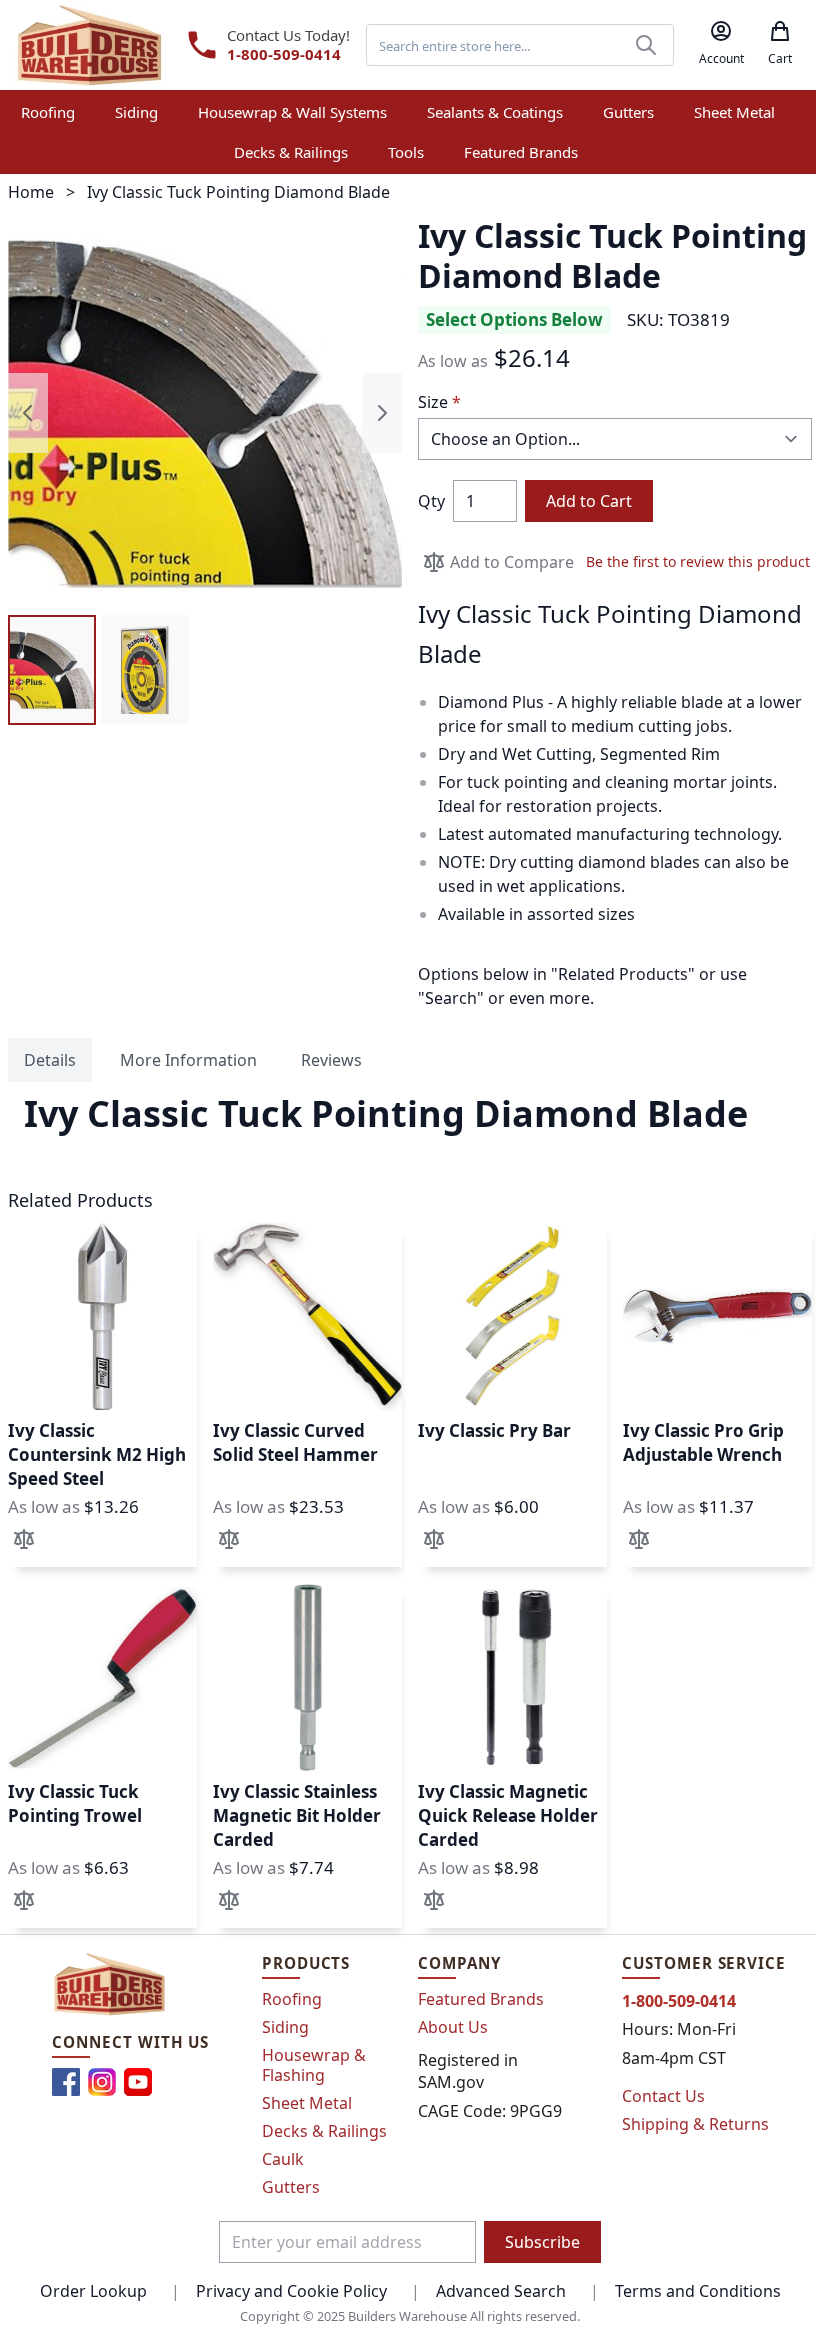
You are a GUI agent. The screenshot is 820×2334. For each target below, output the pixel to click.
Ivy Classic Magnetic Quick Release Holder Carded (508, 1815)
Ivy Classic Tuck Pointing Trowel (75, 1803)
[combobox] (520, 45)
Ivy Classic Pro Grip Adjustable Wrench (703, 1442)
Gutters (291, 2187)
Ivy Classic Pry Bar (494, 1430)
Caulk (283, 2159)
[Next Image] (382, 413)
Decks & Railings (324, 2131)
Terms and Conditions (698, 2291)
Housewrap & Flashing (314, 2065)
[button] (52, 670)
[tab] (50, 1060)
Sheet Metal (307, 2103)
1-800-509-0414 (284, 54)
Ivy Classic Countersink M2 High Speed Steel (97, 1454)
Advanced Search (501, 2291)
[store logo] (89, 45)
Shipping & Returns (695, 2124)
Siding (285, 2027)
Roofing (292, 1999)
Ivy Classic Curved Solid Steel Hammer (295, 1442)
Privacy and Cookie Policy (291, 2291)
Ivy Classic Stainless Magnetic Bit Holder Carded (297, 1815)
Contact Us (663, 2096)
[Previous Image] (28, 413)
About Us (453, 2027)
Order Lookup (93, 2291)
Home (31, 192)
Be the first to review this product (698, 561)
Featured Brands (481, 1999)
